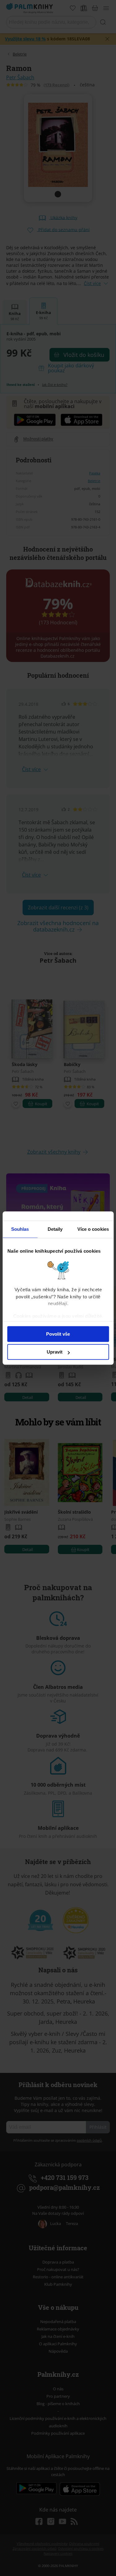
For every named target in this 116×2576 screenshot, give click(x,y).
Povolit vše (58, 1334)
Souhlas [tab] (20, 1229)
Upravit (55, 1352)
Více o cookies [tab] (93, 1229)
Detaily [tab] (55, 1229)
